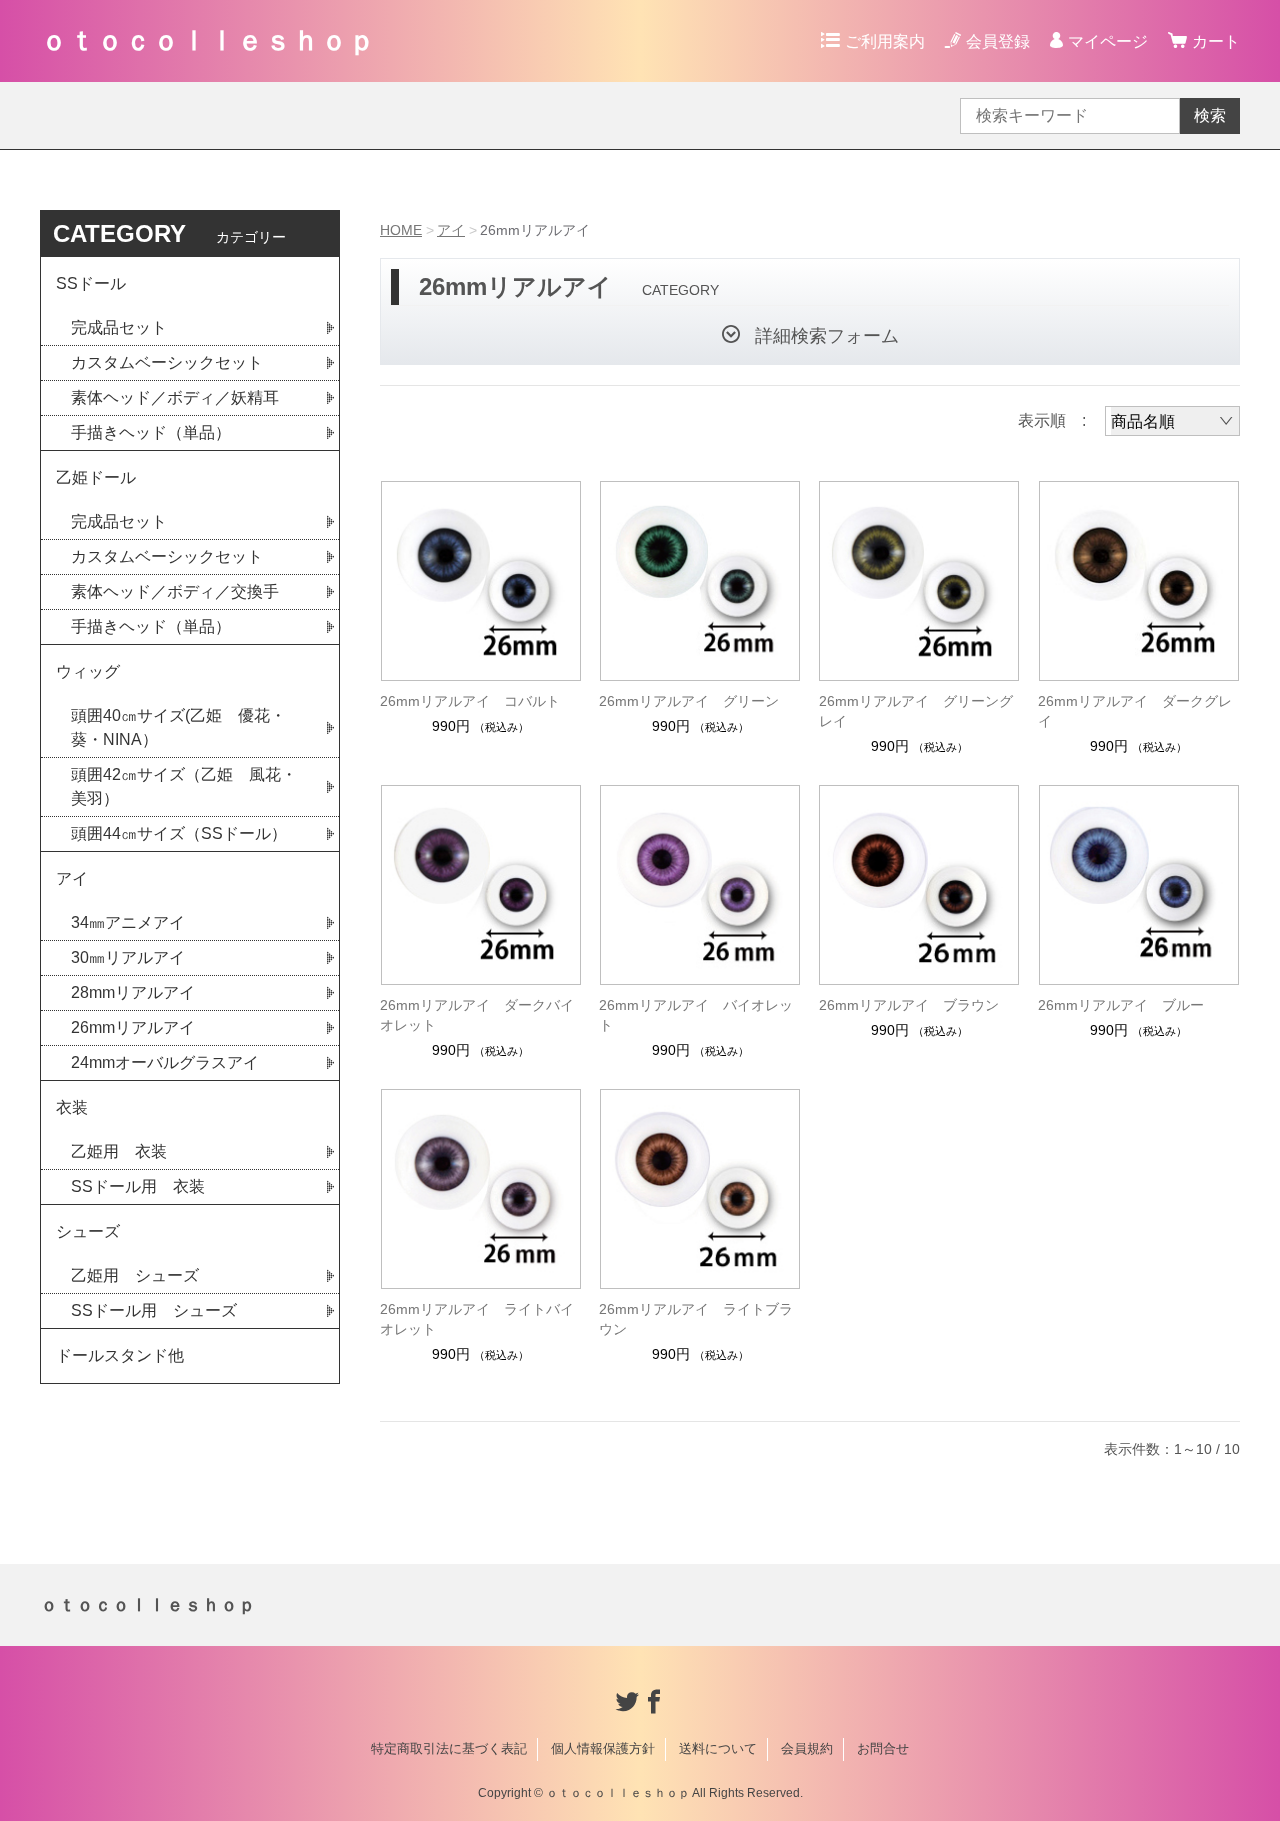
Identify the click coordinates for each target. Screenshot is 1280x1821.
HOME (401, 230)
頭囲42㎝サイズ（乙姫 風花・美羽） (184, 786)
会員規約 (807, 1748)
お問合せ (883, 1748)
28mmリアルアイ (133, 992)
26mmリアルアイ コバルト (470, 701)
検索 (1210, 115)
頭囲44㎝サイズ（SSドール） (179, 833)
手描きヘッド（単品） (151, 432)
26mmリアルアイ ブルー (1121, 1005)
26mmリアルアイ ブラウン (909, 1005)
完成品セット (119, 327)
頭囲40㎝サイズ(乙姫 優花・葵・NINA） (178, 727)
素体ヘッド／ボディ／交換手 (175, 591)
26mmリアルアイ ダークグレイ (1135, 711)
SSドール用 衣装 (138, 1186)
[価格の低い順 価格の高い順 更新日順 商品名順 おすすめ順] (1172, 421)
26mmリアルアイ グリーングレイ (916, 711)
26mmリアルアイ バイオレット (696, 1015)
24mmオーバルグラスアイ (165, 1062)
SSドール (91, 283)
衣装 (72, 1107)
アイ (451, 230)
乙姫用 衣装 (119, 1151)
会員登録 (998, 41)
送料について (718, 1748)
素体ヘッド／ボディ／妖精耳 (175, 397)
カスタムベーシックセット (167, 362)
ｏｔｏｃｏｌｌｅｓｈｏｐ (208, 40)
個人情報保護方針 (603, 1748)
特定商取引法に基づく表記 (449, 1748)
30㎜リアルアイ (128, 957)
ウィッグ (88, 671)
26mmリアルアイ (133, 1027)
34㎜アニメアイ (128, 922)
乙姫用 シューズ (135, 1275)
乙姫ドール (96, 477)
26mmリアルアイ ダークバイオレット (477, 1015)
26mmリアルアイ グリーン (689, 701)
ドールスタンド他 (120, 1355)
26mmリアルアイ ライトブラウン (696, 1319)
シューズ (88, 1231)
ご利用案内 (885, 41)
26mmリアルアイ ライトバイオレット (477, 1319)
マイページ (1108, 41)
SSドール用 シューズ (154, 1310)
